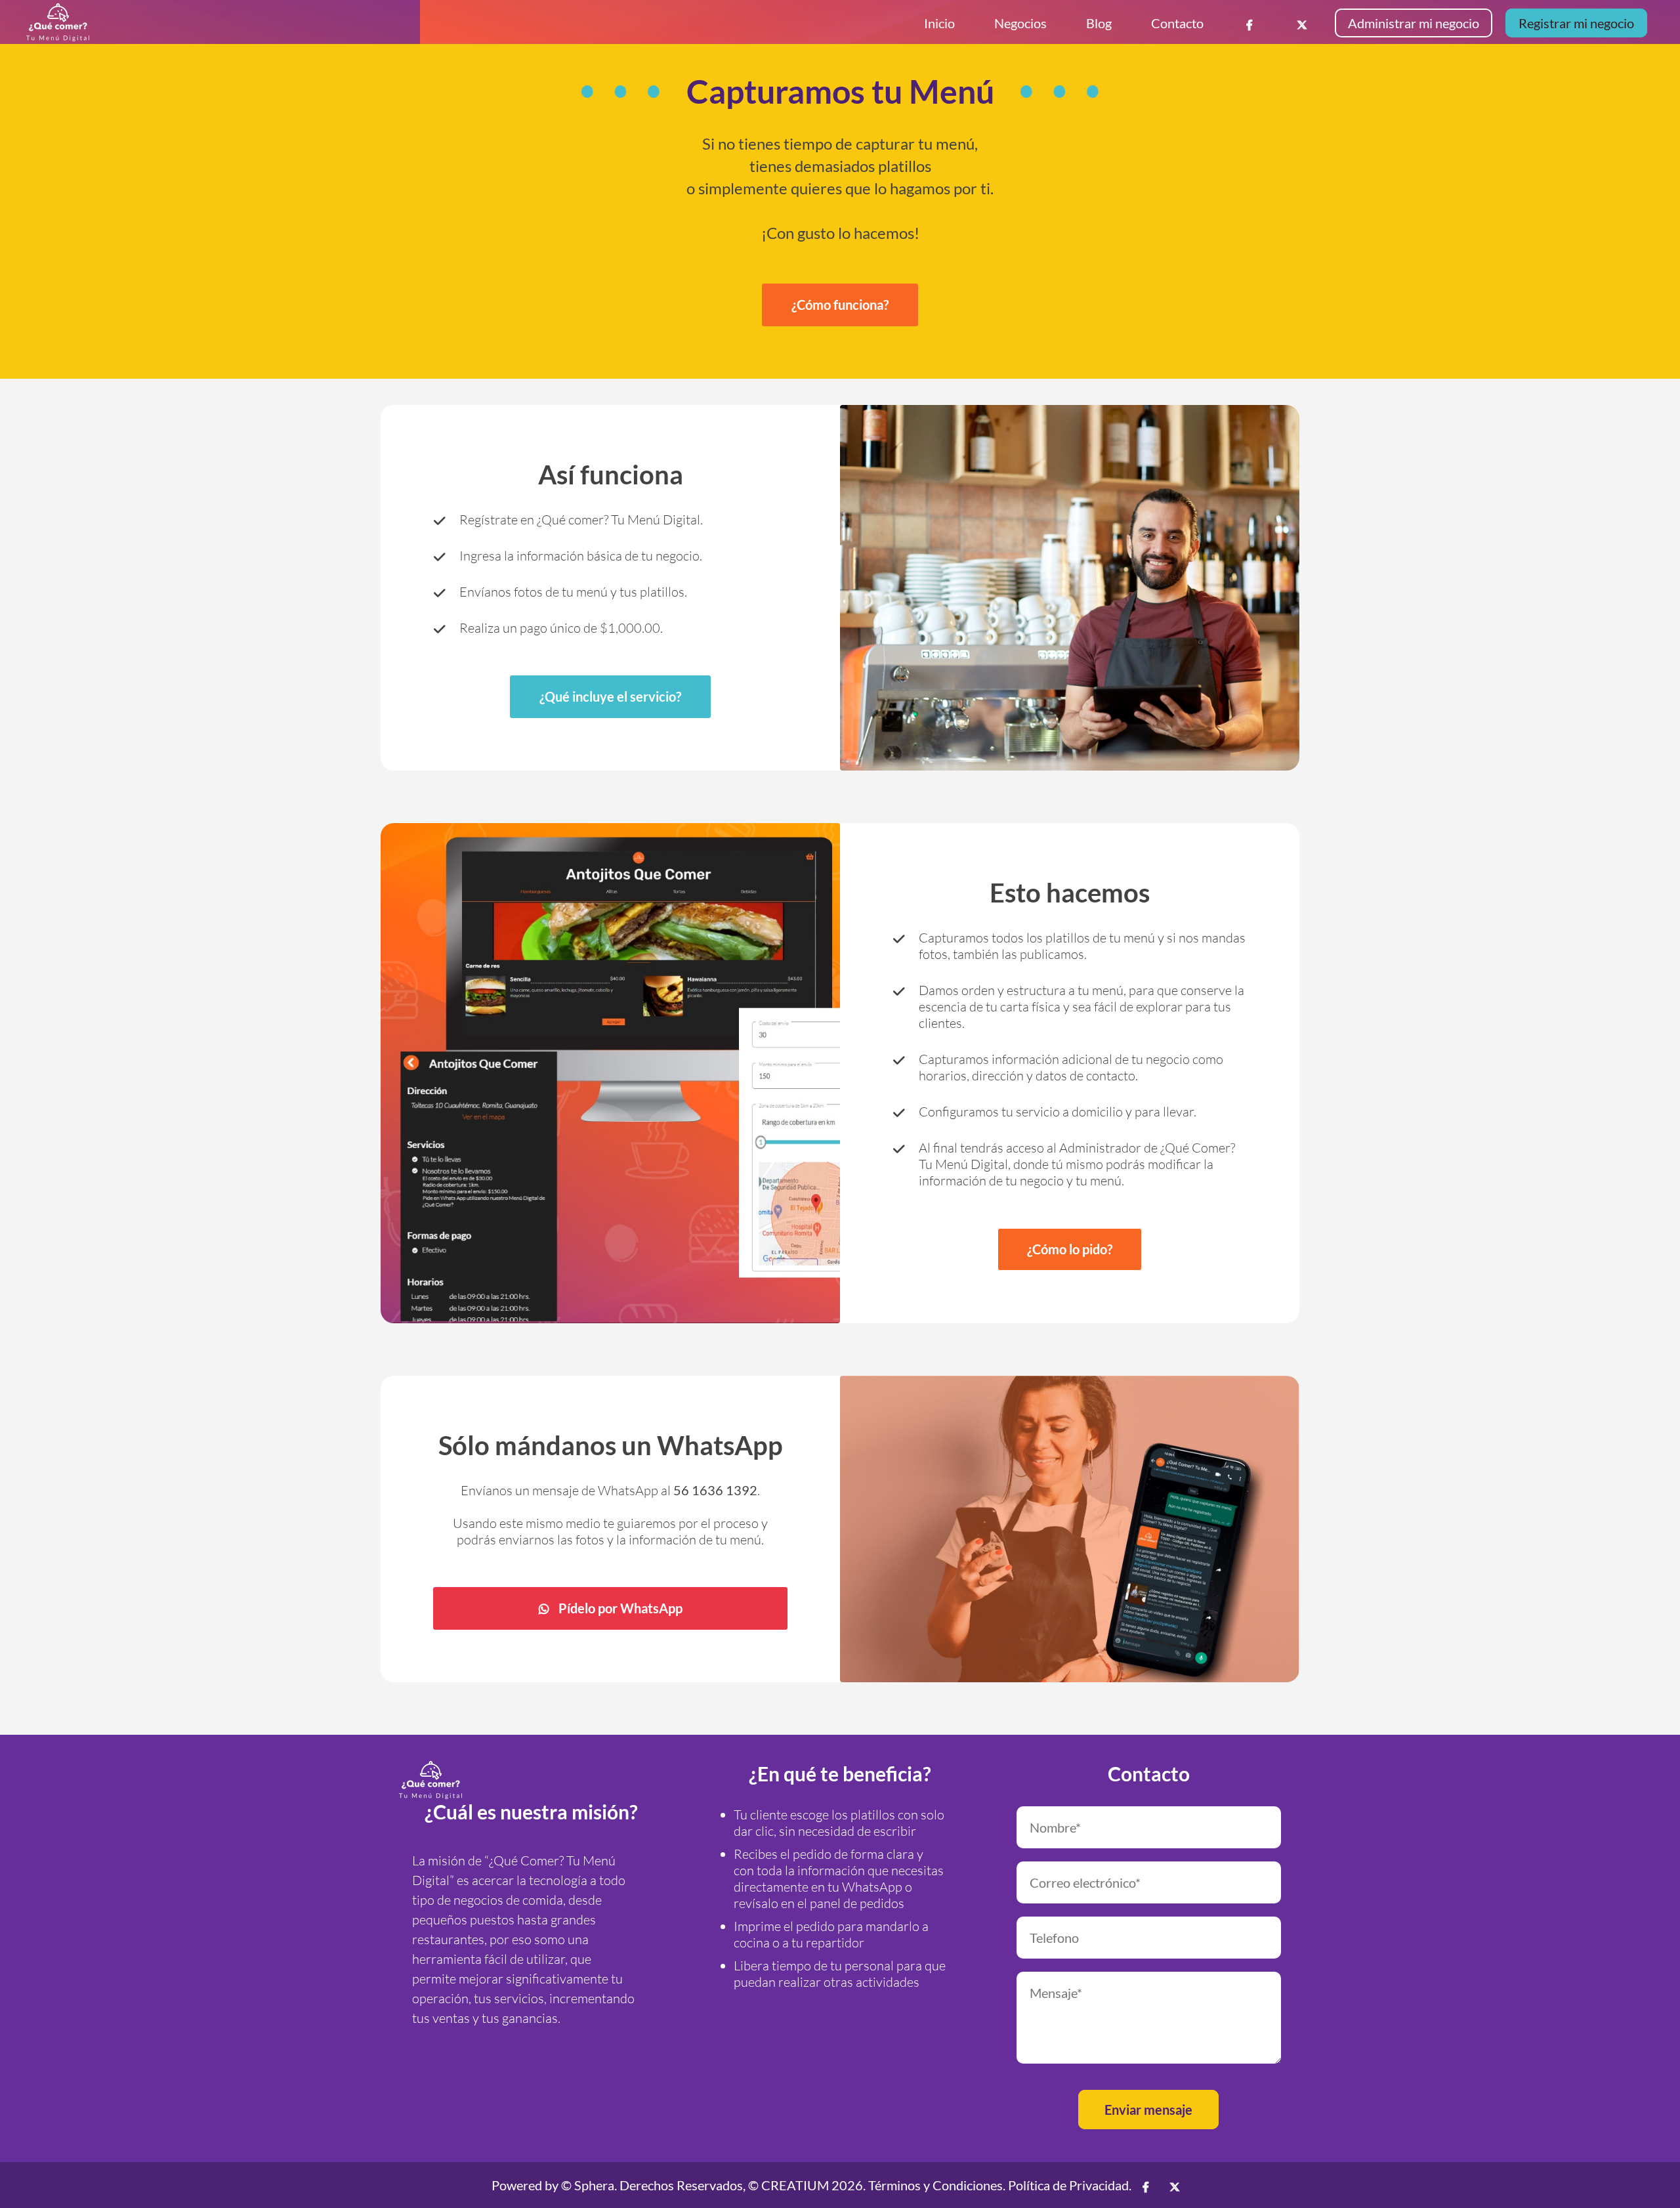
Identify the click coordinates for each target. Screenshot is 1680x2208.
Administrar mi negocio (1414, 23)
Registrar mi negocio (1576, 23)
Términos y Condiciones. (937, 2185)
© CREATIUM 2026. (807, 2185)
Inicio (939, 23)
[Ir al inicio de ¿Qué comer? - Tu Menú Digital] (430, 1780)
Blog (1099, 23)
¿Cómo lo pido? (1070, 1249)
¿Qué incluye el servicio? (610, 696)
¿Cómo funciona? (840, 305)
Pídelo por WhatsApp (620, 1608)
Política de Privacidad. (1070, 2185)
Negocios (1020, 23)
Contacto (1177, 23)
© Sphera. (589, 2185)
